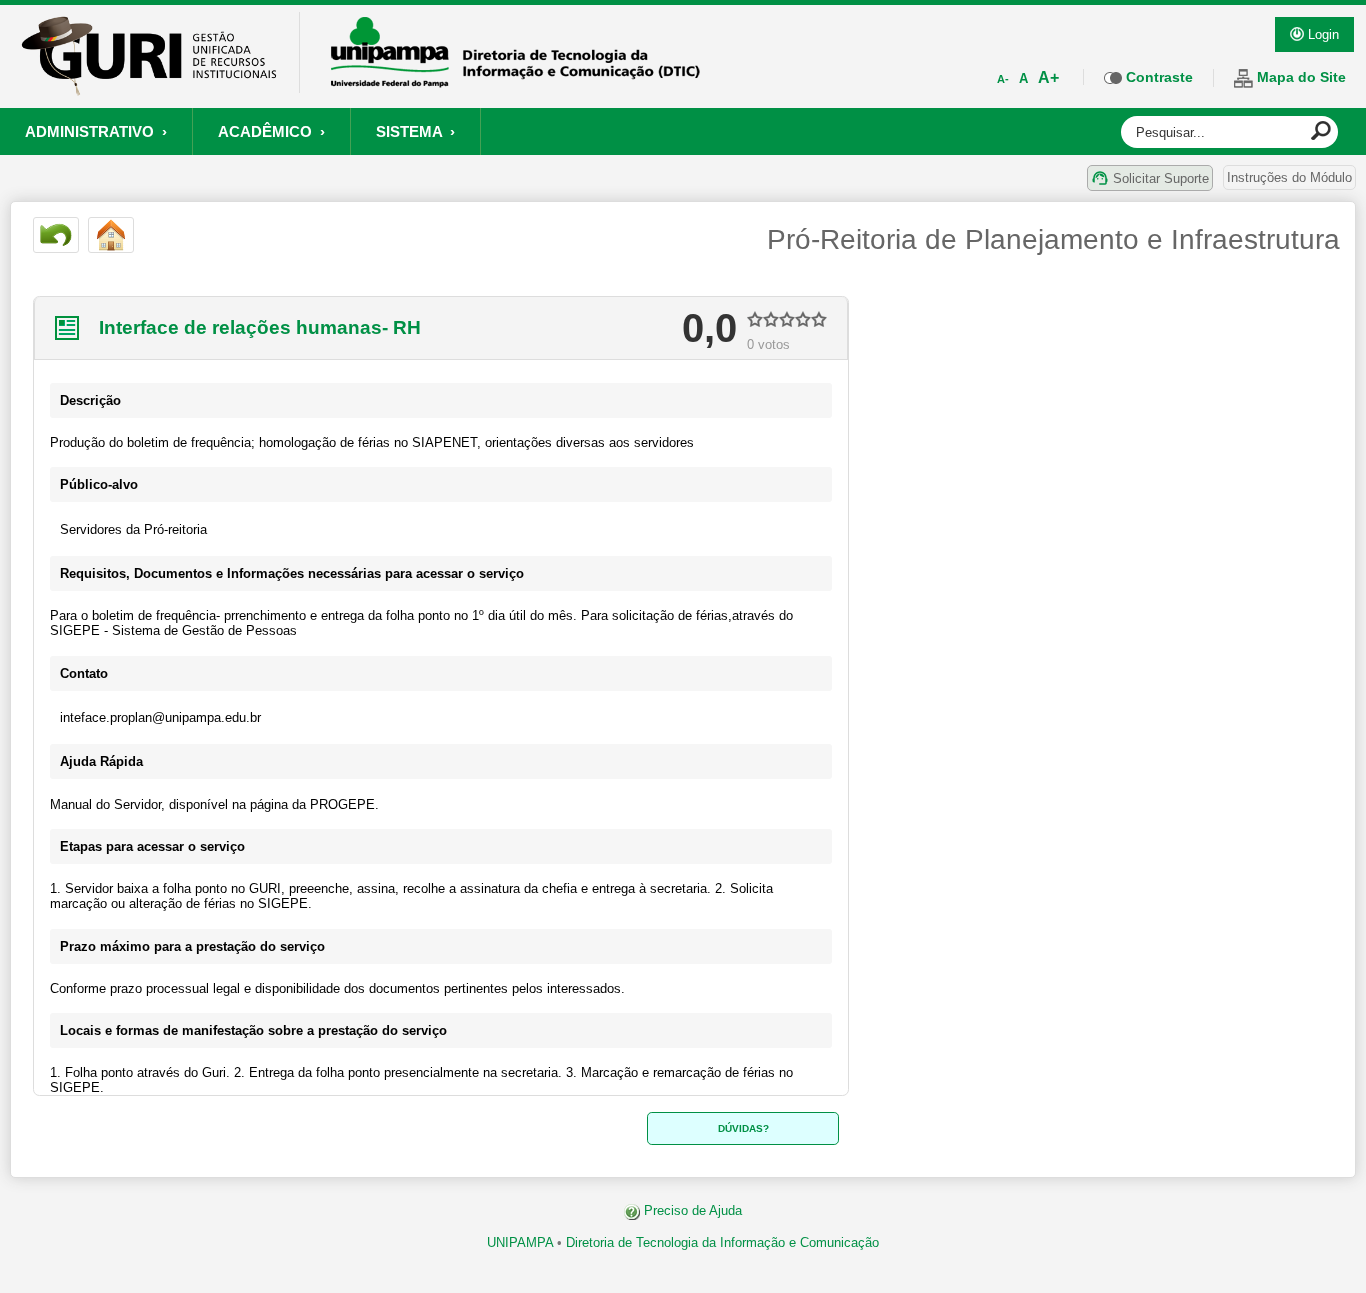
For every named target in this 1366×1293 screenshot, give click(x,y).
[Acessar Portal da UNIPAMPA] (516, 81)
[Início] (111, 235)
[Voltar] (56, 235)
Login (1321, 34)
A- (1003, 79)
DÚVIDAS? (743, 1128)
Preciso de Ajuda (691, 1210)
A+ (1048, 77)
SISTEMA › (415, 131)
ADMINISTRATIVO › (96, 131)
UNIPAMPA (520, 1242)
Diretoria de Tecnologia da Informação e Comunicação (722, 1242)
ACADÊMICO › (271, 131)
